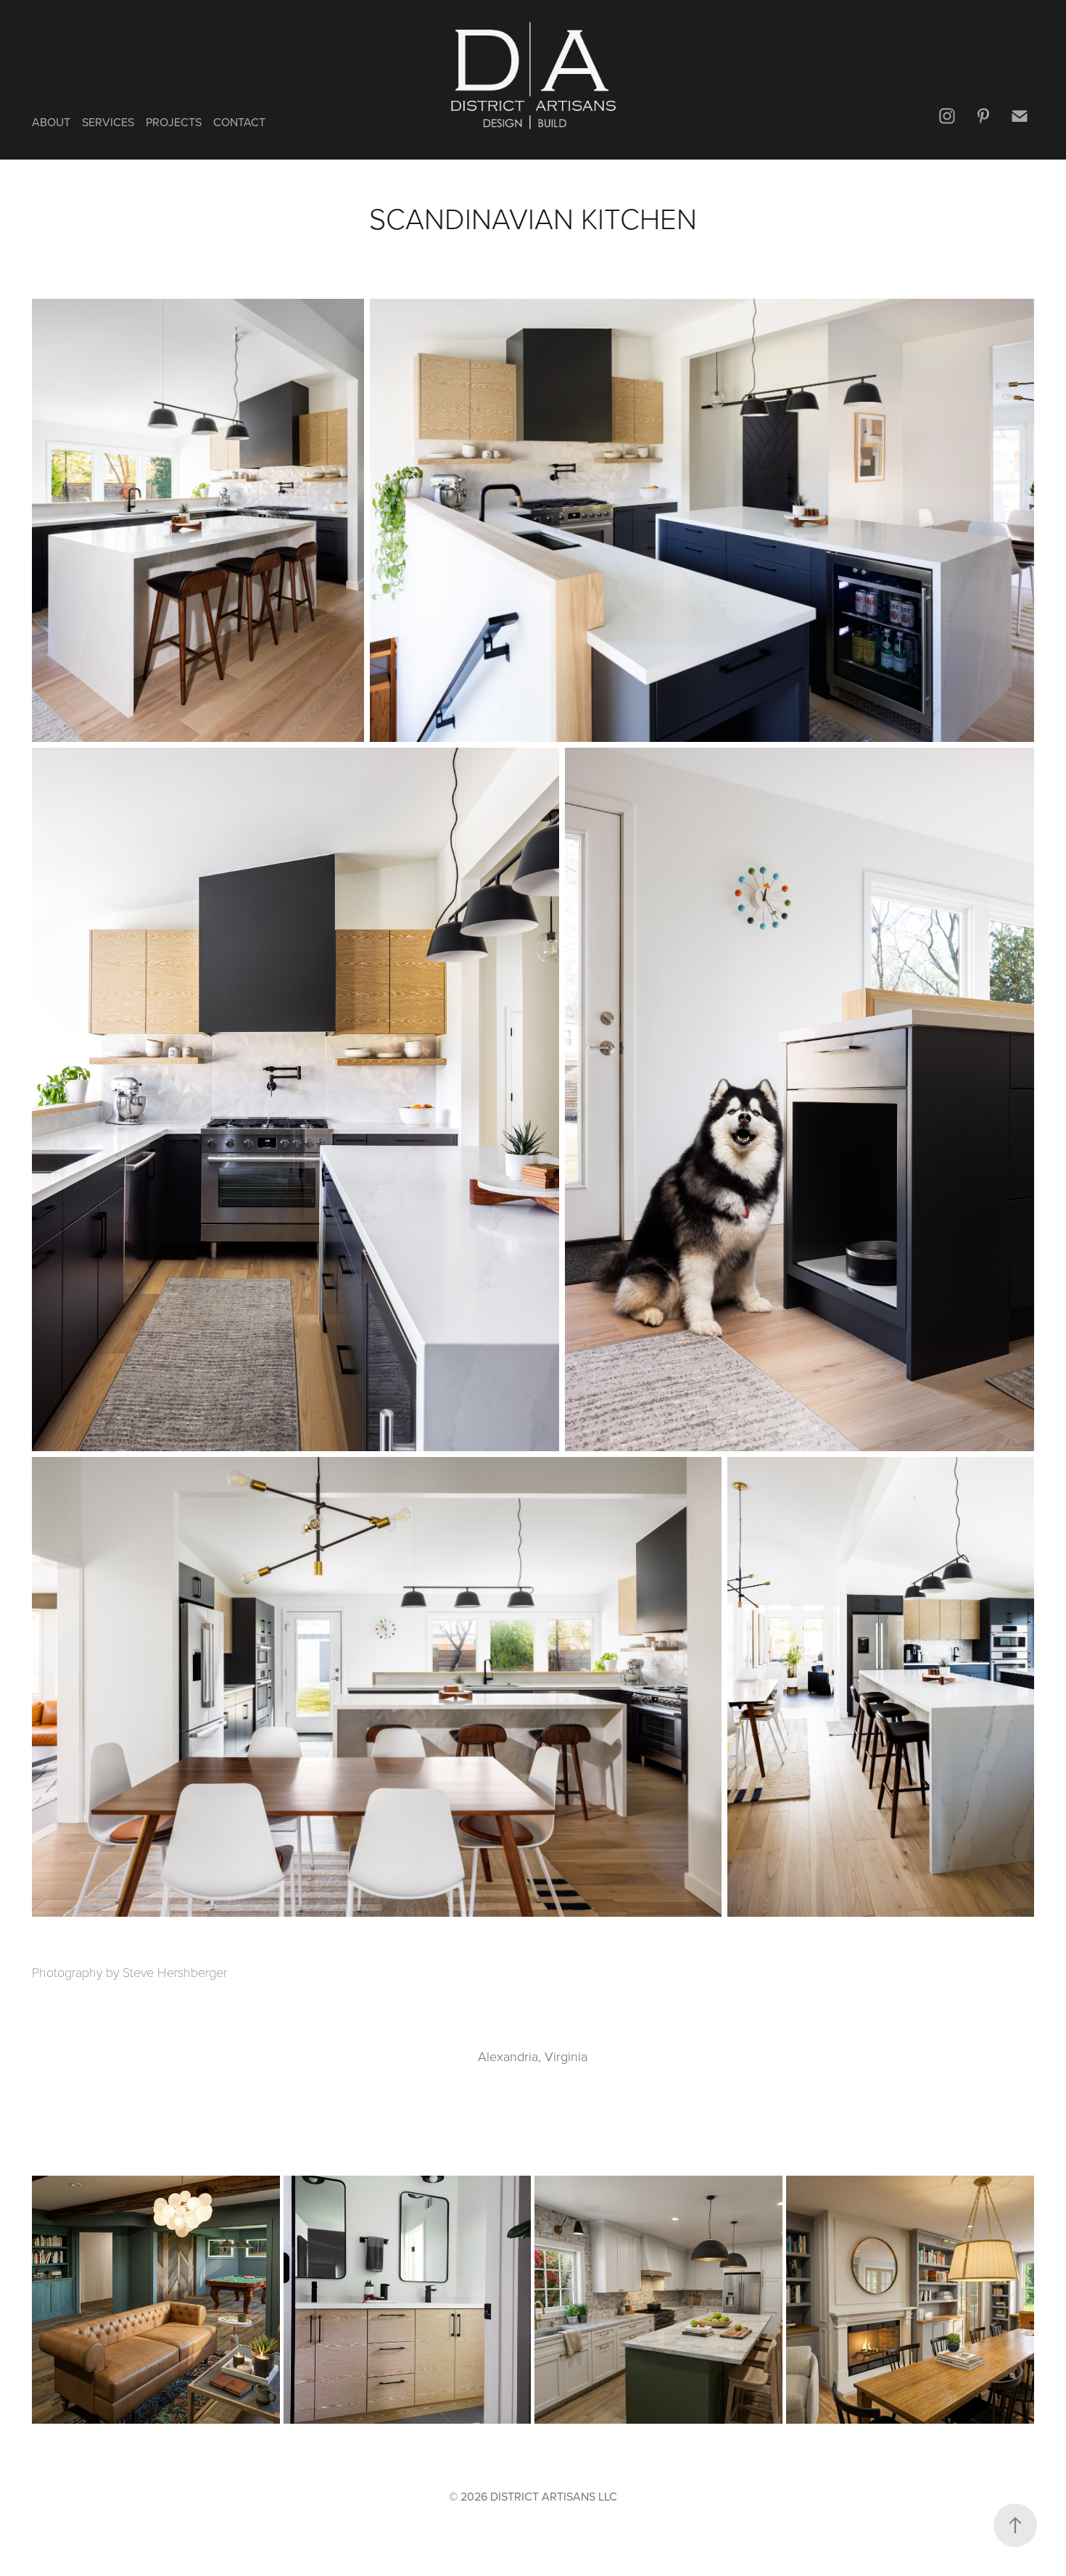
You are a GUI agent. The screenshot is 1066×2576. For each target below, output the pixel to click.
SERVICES (108, 122)
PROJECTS (174, 122)
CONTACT (239, 122)
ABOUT (51, 122)
